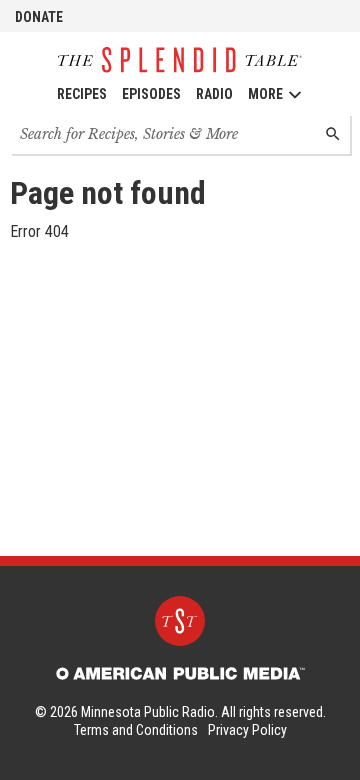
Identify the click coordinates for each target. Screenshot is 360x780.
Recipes (82, 94)
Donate (39, 17)
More (265, 94)
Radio (214, 94)
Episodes (151, 94)
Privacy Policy (247, 730)
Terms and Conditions (136, 730)
